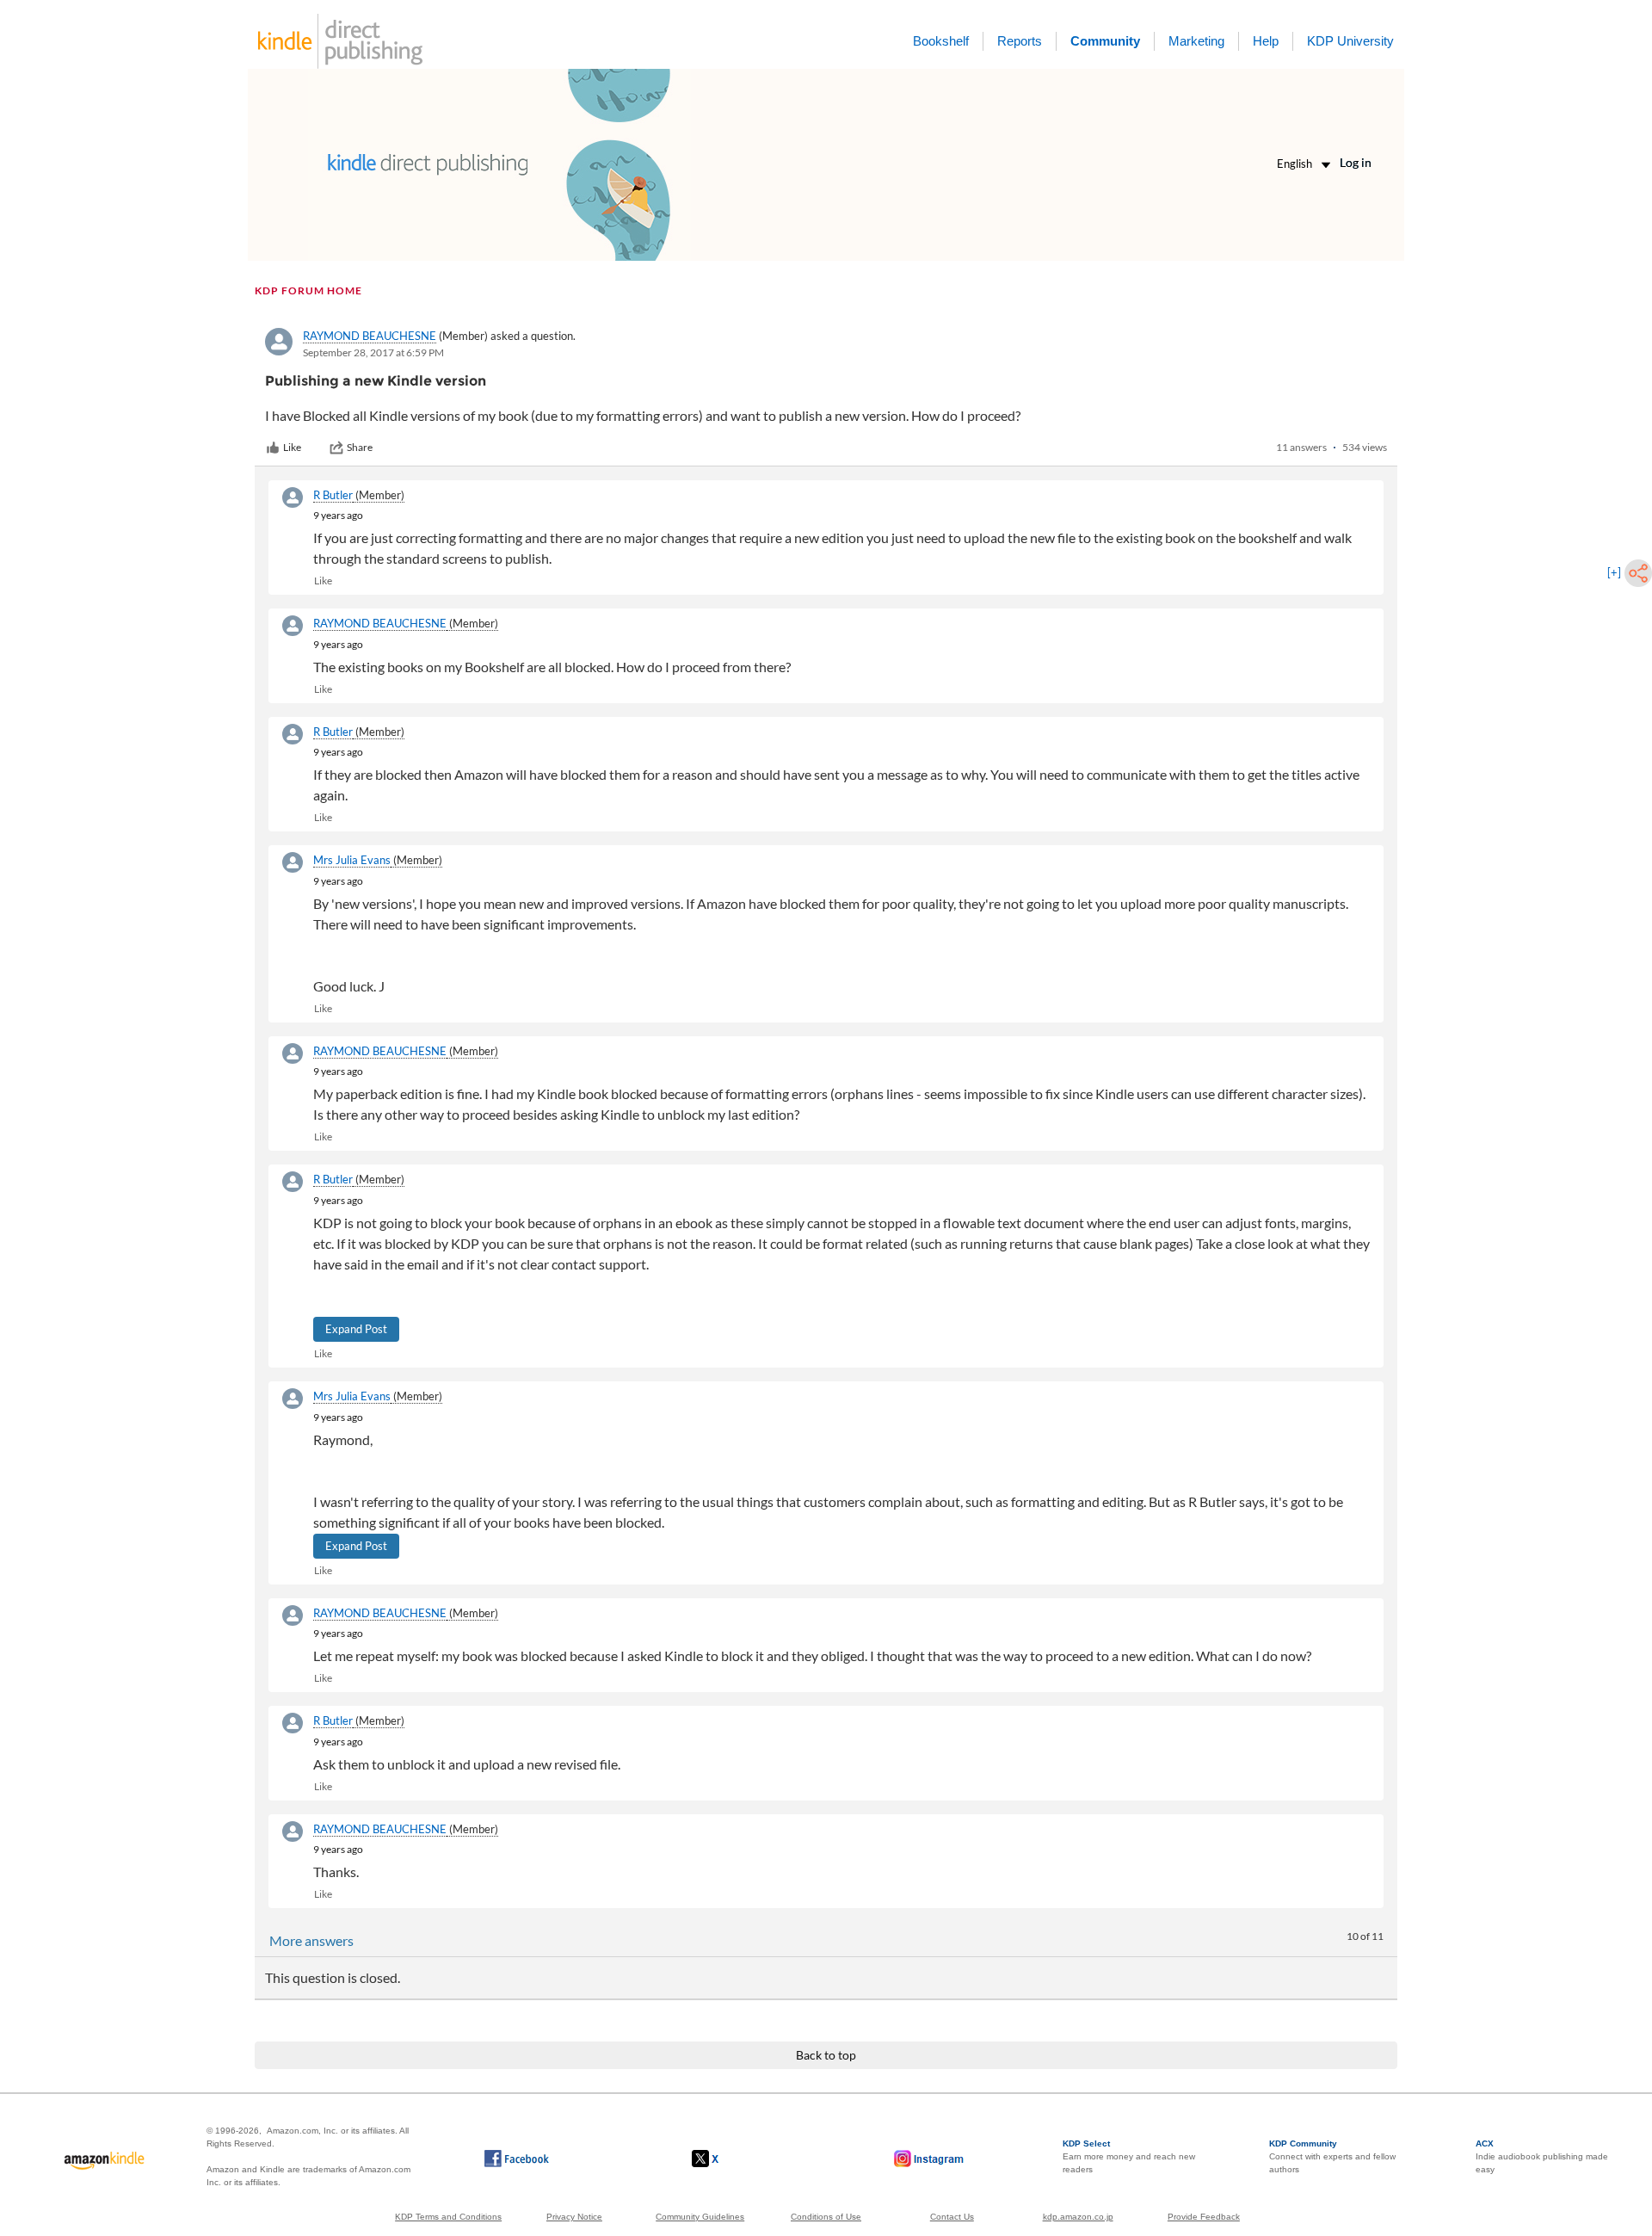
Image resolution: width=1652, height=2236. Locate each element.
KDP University (1350, 41)
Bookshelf (941, 41)
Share (360, 447)
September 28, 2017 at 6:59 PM (373, 352)
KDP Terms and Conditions (448, 2217)
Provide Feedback (1204, 2217)
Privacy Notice (574, 2217)
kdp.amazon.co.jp (1078, 2217)
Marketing (1196, 41)
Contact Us (952, 2217)
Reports (1020, 41)
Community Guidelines (700, 2217)
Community (1105, 41)
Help (1266, 41)
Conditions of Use (826, 2217)
